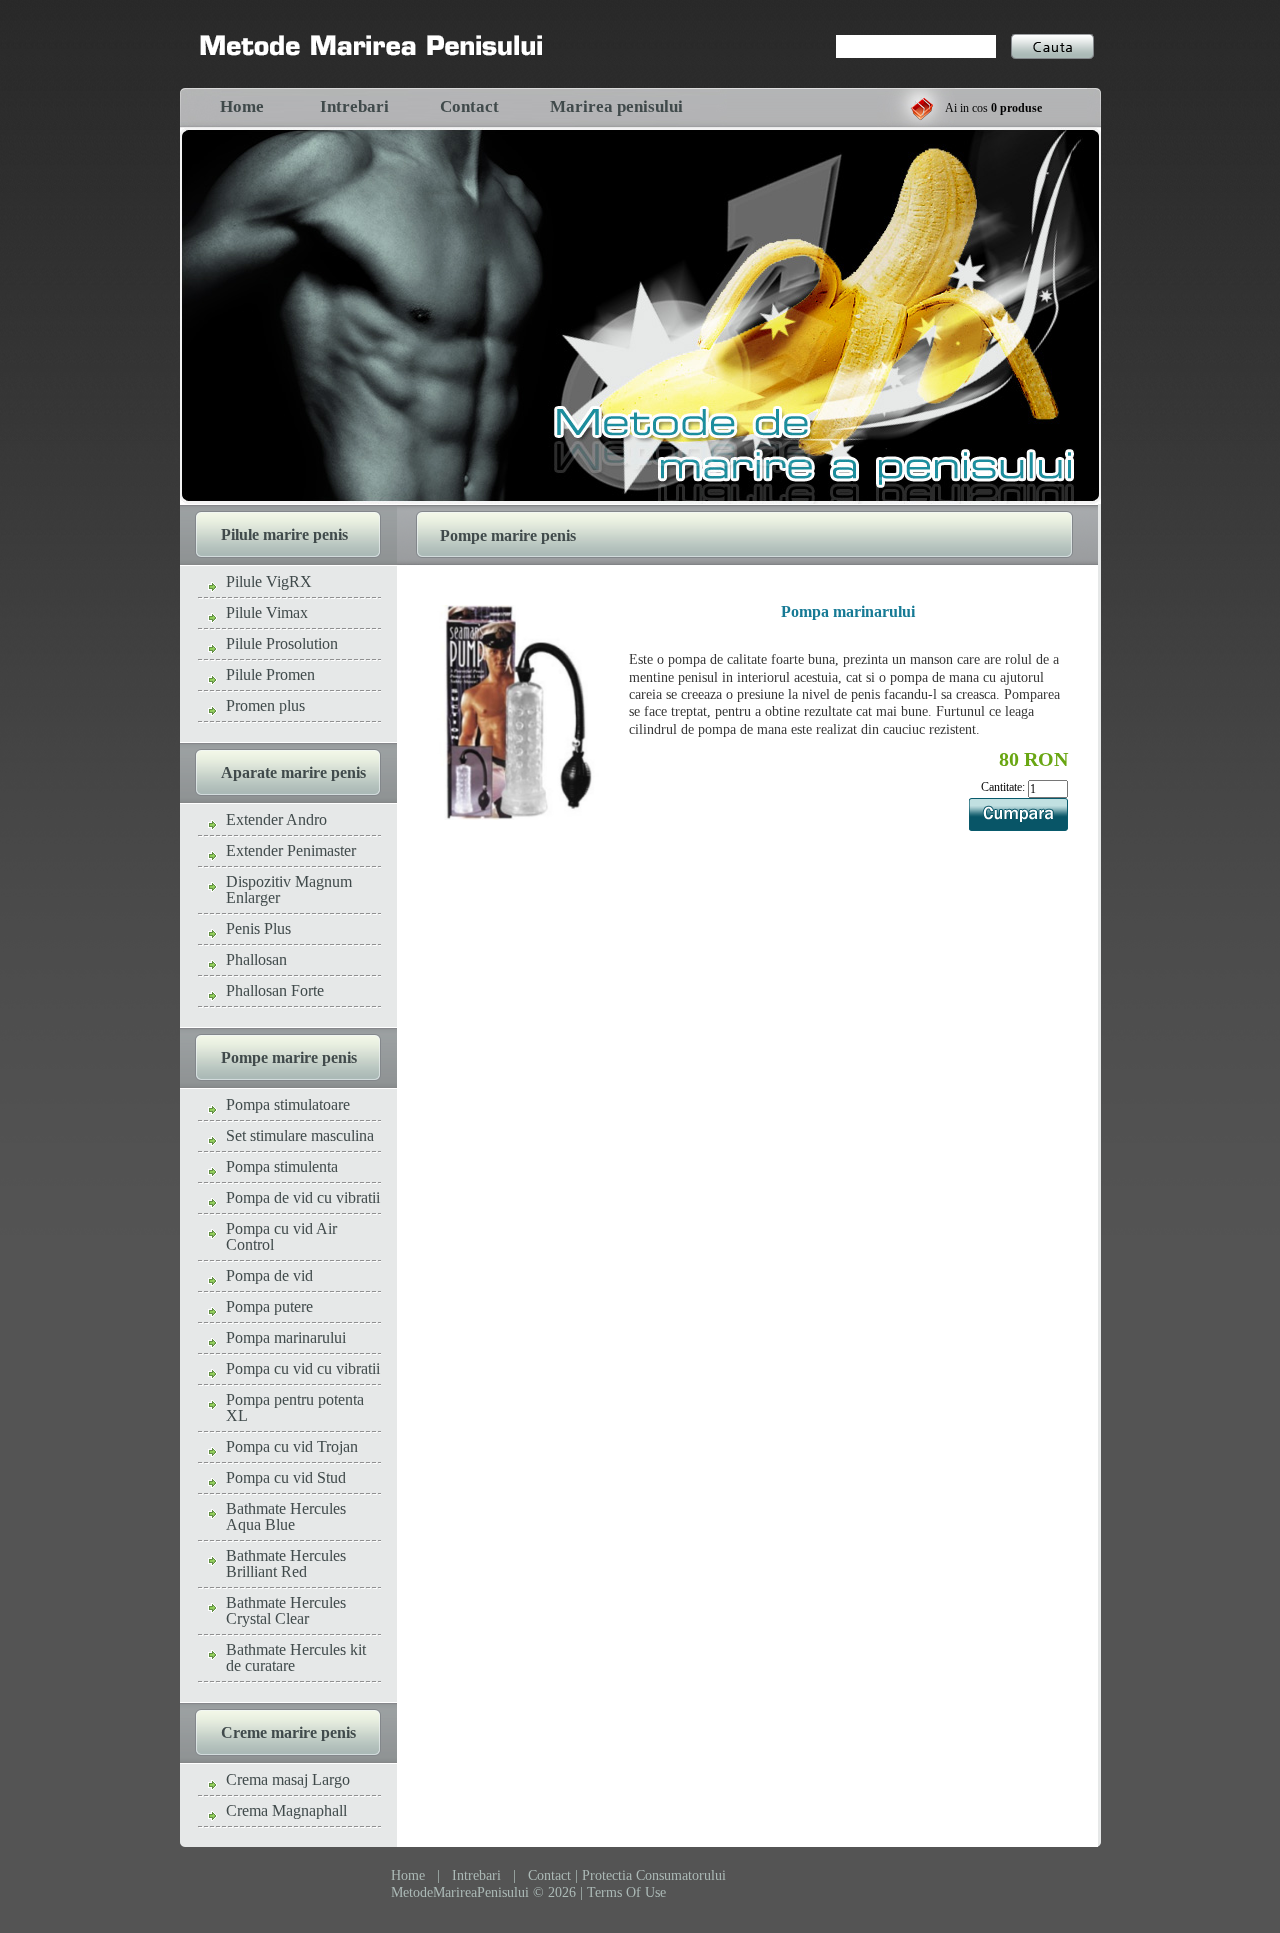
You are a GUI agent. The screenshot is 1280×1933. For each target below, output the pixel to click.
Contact (469, 106)
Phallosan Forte (275, 990)
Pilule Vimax (267, 612)
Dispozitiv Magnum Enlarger (289, 889)
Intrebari (354, 106)
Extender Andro (276, 819)
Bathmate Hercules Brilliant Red (286, 1563)
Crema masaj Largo (288, 1779)
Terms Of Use (626, 1892)
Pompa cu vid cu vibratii (303, 1368)
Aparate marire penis (293, 772)
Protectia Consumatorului (654, 1875)
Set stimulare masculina (300, 1135)
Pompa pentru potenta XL (295, 1407)
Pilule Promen (270, 674)
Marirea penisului (616, 106)
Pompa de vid (269, 1275)
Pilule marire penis (284, 534)
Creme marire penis (288, 1732)
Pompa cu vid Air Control (281, 1236)
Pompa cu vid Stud (286, 1477)
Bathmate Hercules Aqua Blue (286, 1516)
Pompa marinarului (286, 1337)
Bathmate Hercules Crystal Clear (286, 1610)
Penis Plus (258, 928)
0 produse (1016, 108)
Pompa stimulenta (282, 1166)
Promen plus (265, 705)
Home (242, 106)
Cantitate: (1004, 787)
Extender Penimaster (291, 850)
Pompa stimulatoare (288, 1104)
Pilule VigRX (269, 581)
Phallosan (256, 959)
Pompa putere (269, 1306)
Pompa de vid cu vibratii (303, 1197)
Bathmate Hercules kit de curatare (296, 1657)
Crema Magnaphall (286, 1810)
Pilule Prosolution (282, 643)
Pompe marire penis (289, 1057)
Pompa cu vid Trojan (292, 1446)
